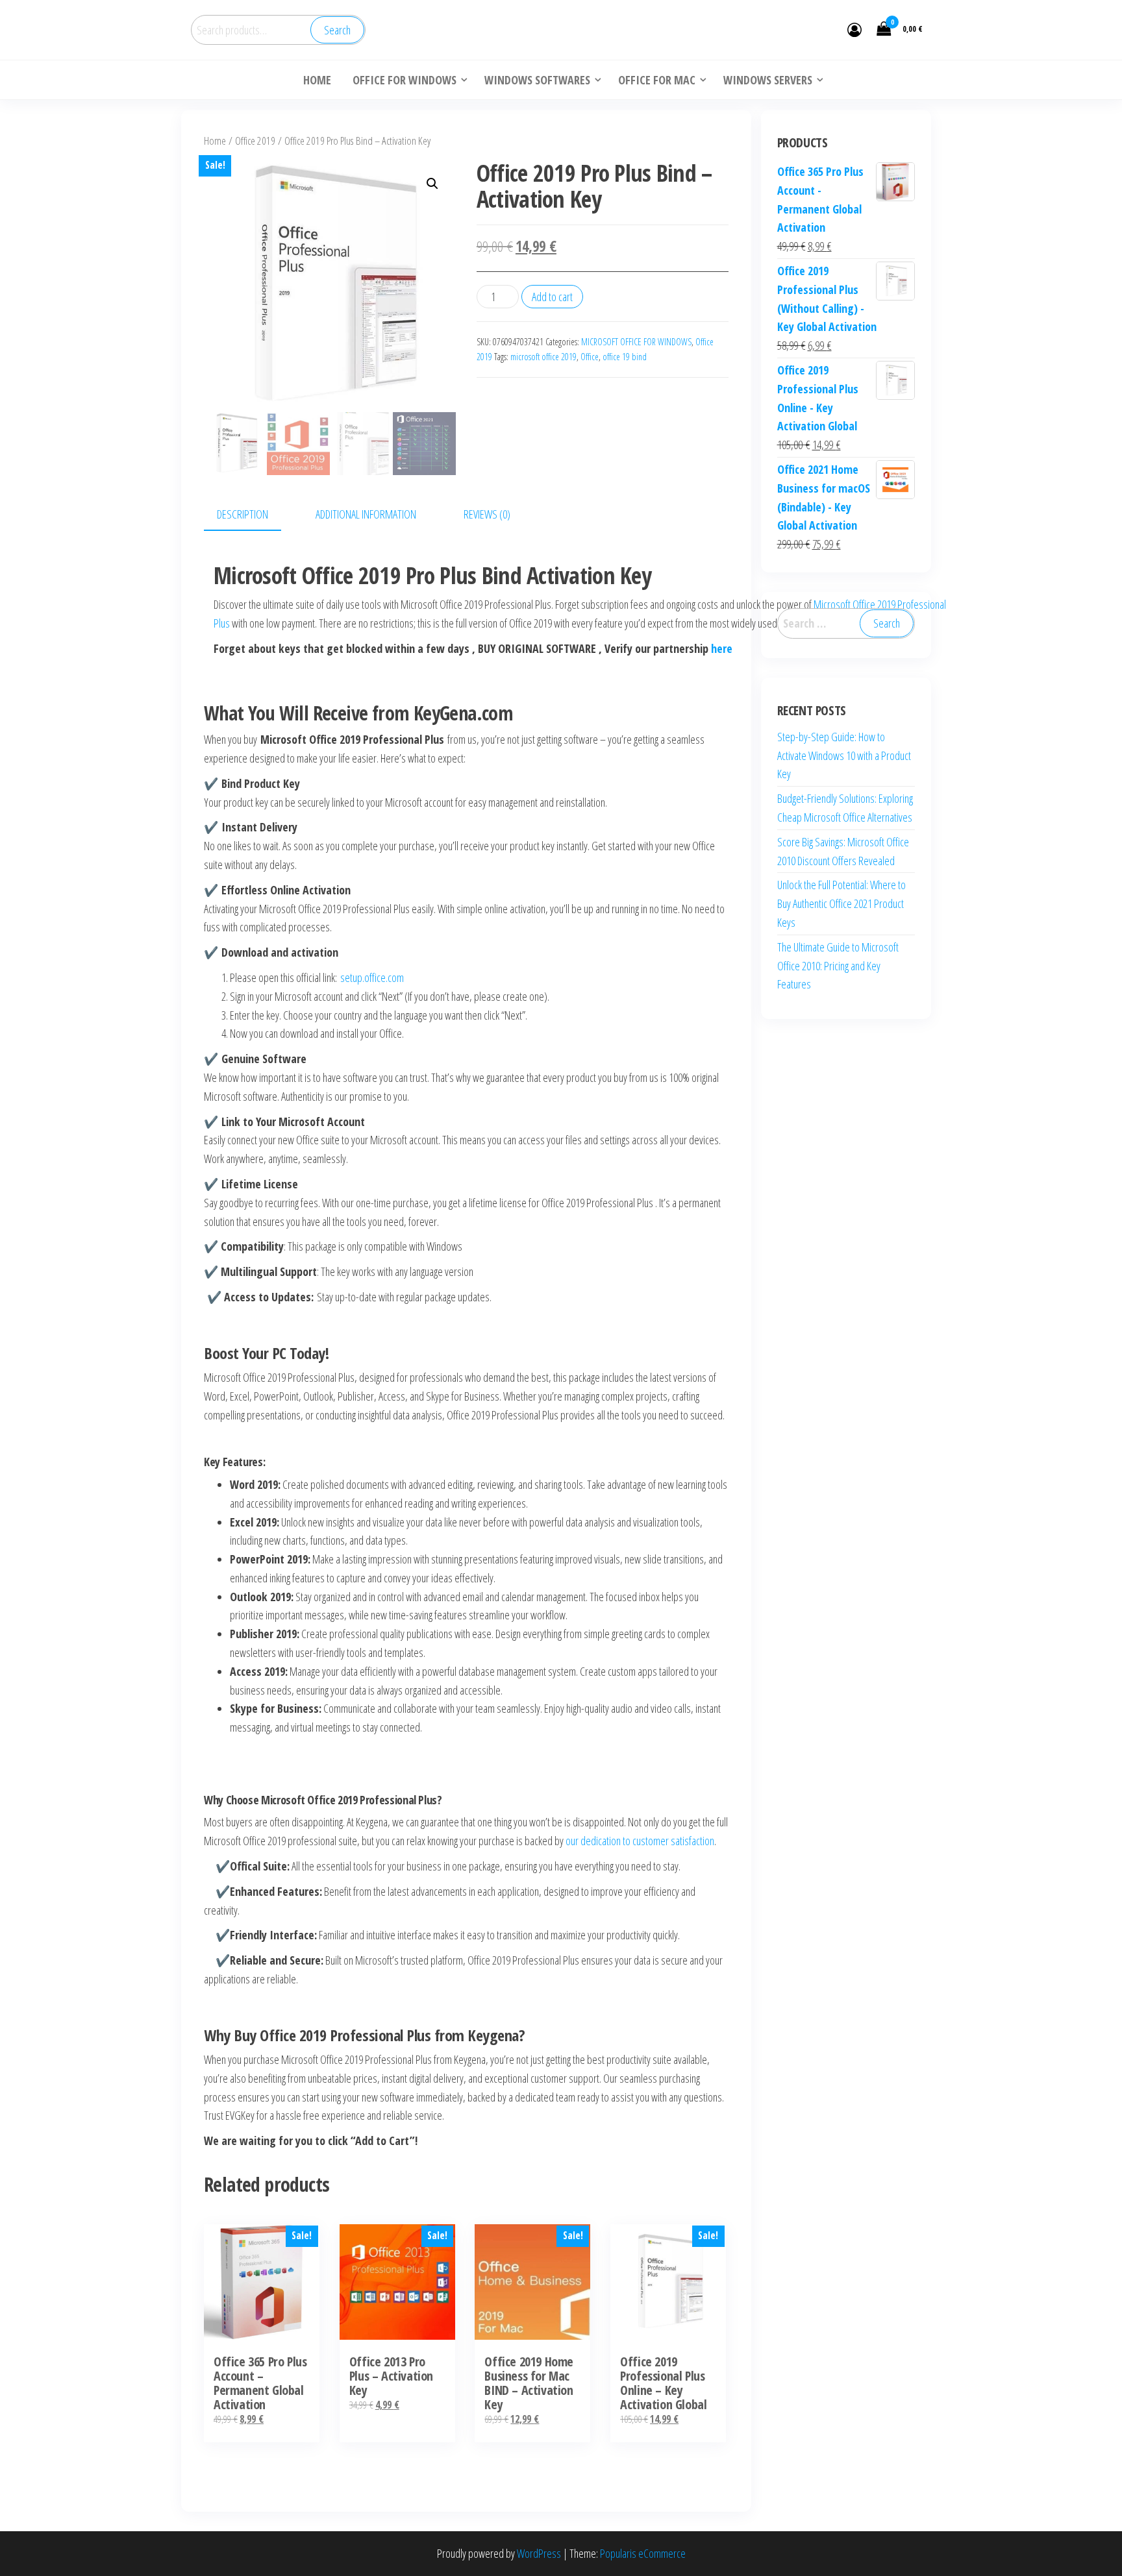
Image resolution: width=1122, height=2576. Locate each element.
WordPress (539, 2553)
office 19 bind (625, 357)
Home (215, 141)
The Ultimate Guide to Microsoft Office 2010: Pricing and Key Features (838, 966)
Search (337, 30)
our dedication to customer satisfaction (639, 1841)
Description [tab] (243, 514)
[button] (432, 184)
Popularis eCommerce (643, 2553)
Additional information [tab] (366, 514)
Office (590, 357)
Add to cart (552, 297)
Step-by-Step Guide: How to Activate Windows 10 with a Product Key (844, 755)
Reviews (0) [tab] (487, 514)
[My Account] (854, 29)
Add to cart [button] (262, 2312)
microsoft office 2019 (543, 357)
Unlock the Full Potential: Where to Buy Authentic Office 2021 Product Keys (841, 903)
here (722, 648)
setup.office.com (372, 977)
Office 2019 (255, 141)
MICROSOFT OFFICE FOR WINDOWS (636, 342)
